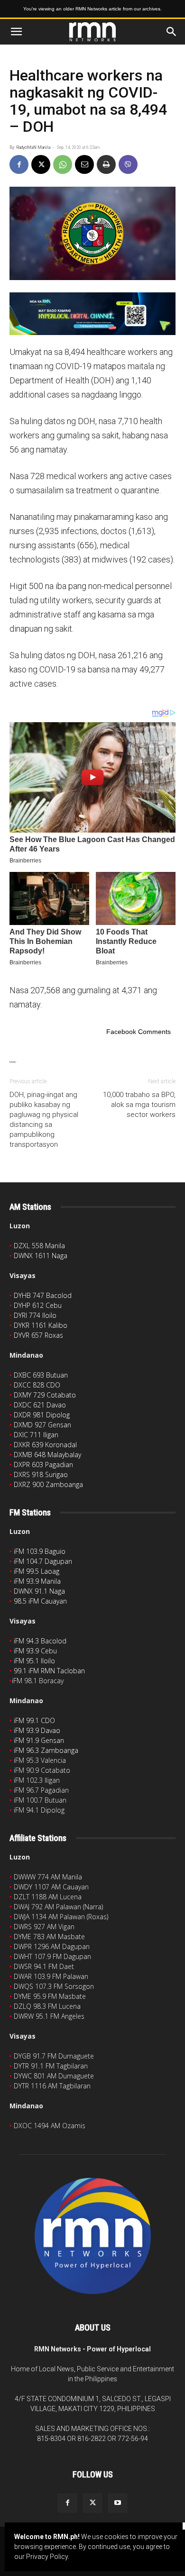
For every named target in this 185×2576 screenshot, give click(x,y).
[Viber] (128, 164)
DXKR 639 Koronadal (45, 1445)
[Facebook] (19, 164)
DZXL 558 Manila (39, 1246)
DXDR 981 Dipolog (42, 1415)
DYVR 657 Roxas (38, 1335)
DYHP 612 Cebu (38, 1305)
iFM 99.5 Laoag (37, 1571)
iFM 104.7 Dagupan (43, 1561)
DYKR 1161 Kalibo (41, 1325)
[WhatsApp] (63, 164)
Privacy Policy (47, 2557)
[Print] (106, 164)
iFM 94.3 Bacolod (40, 1641)
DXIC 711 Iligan (36, 1435)
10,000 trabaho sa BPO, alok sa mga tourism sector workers (139, 1105)
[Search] (172, 32)
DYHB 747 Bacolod (43, 1295)
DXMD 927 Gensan (42, 1425)
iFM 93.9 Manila (37, 1581)
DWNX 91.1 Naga (39, 1591)
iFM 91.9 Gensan (39, 1740)
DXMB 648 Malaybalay (47, 1455)
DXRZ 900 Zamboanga (48, 1484)
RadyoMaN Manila (33, 147)
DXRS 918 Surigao (41, 1474)
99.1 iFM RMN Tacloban (49, 1671)
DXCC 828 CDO (37, 1385)
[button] (16, 32)
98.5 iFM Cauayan (40, 1601)
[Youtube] (118, 2503)
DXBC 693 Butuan (41, 1375)
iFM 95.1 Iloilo (34, 1661)
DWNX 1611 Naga (41, 1256)
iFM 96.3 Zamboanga (46, 1750)
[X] (41, 164)
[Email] (84, 164)
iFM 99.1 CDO (34, 1720)
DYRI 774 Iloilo (35, 1315)
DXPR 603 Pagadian (43, 1465)
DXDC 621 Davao (40, 1405)
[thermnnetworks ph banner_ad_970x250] (92, 314)
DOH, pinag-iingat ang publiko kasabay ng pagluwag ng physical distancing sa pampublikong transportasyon (44, 1120)
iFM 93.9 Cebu (35, 1651)
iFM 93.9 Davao (37, 1730)
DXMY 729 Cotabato (45, 1395)
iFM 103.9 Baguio (40, 1551)
